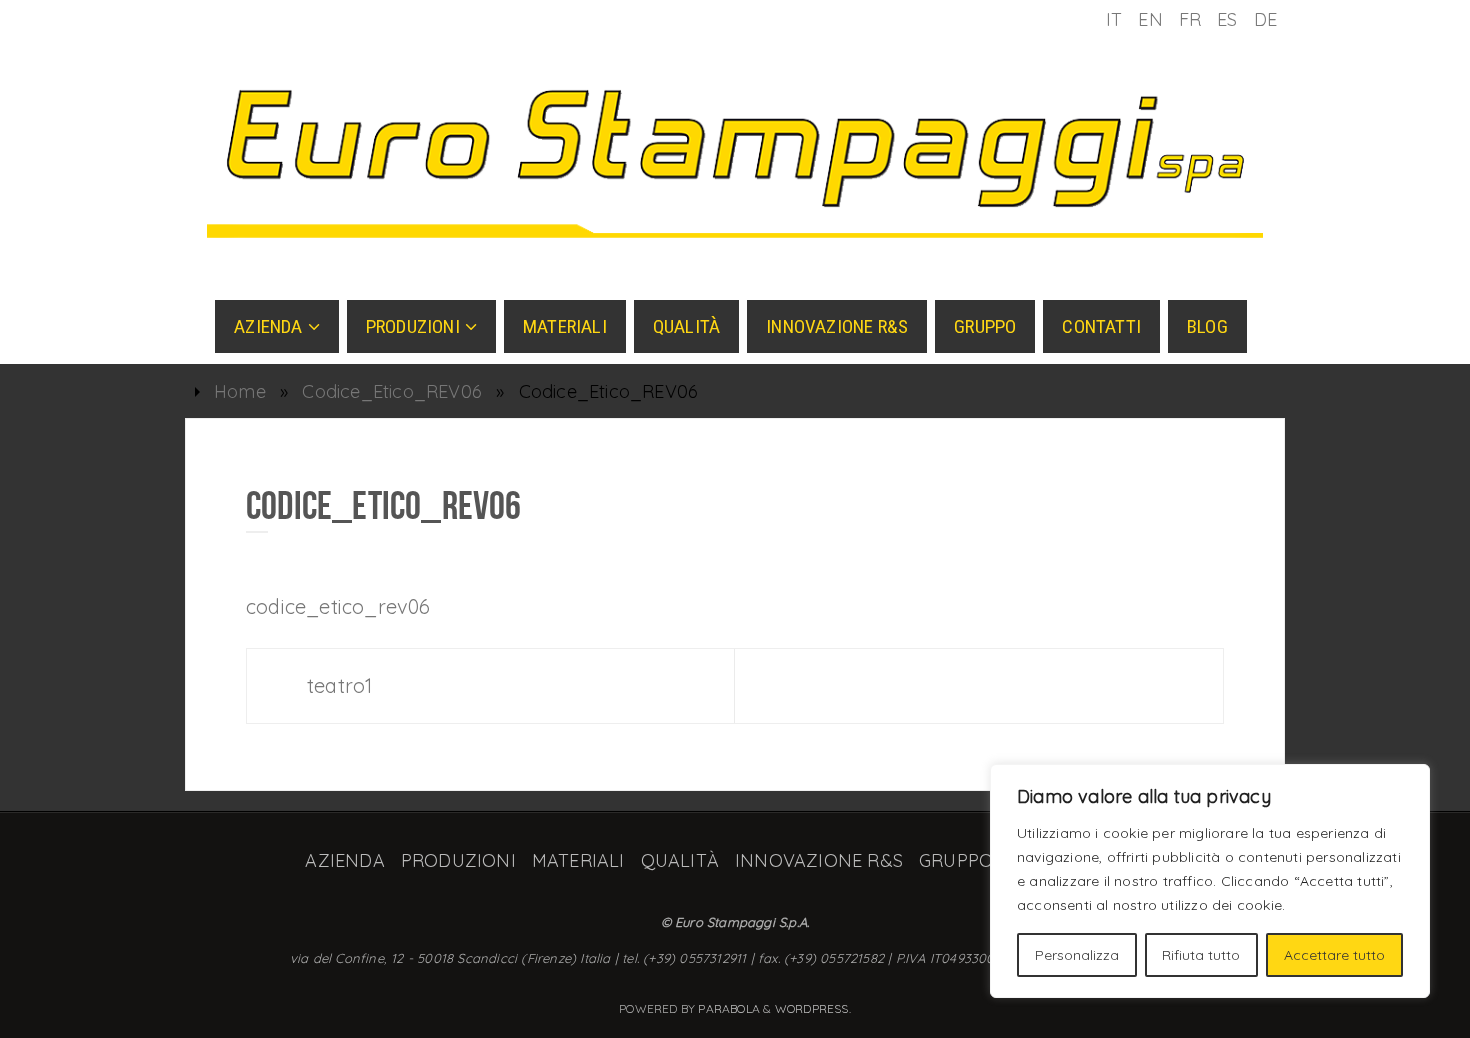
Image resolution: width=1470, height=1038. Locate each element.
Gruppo (956, 860)
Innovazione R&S (819, 860)
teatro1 (339, 685)
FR (1190, 19)
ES (1227, 19)
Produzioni (458, 860)
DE (1265, 19)
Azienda (344, 860)
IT (1114, 19)
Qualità (680, 860)
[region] (1210, 881)
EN (1150, 19)
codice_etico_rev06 (338, 606)
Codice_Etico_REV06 (392, 391)
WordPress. (813, 1008)
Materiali (578, 860)
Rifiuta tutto (1201, 955)
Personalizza (1077, 955)
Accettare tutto (1334, 955)
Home (240, 391)
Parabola (729, 1008)
